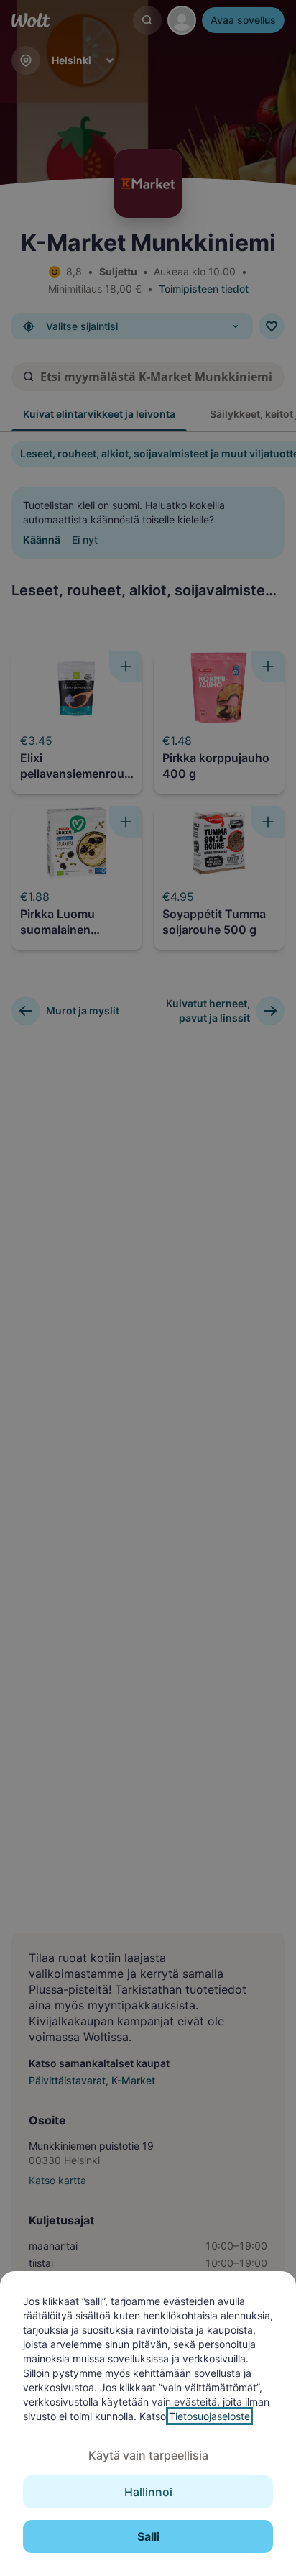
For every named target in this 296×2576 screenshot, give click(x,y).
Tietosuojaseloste (209, 2416)
